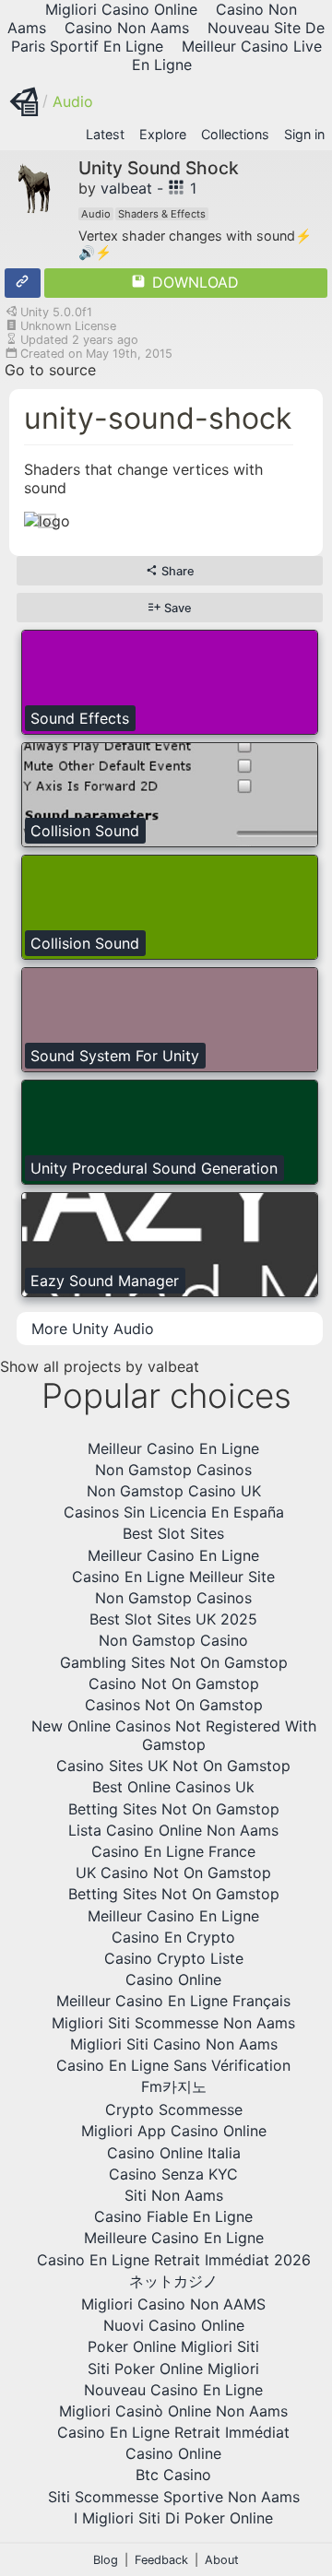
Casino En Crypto (173, 1937)
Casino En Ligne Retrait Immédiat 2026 (174, 2260)
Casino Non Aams (127, 28)
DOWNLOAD (193, 282)
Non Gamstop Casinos (173, 1470)
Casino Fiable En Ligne (173, 2216)
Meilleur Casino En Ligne (173, 1448)
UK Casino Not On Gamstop (173, 1873)
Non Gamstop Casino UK (174, 1491)
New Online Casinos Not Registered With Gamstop (174, 1735)
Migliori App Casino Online (174, 2131)
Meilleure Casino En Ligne (174, 2238)
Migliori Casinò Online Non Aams (173, 2411)
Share (177, 571)
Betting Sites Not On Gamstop (174, 1809)
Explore (163, 134)
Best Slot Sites (173, 1533)
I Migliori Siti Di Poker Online (173, 2518)
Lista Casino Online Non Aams (173, 1830)
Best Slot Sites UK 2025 (173, 1619)
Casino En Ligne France (173, 1851)
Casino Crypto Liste (174, 1958)
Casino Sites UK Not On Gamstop (173, 1766)
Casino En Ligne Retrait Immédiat (173, 2432)
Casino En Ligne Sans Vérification (173, 2065)
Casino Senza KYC (173, 2174)
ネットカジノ (173, 2281)
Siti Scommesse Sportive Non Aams (174, 2497)
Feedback (161, 2560)
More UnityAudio (93, 1329)
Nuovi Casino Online (174, 2325)
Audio (73, 101)
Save (177, 608)
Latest (105, 134)
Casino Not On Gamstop (174, 1684)
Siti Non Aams (174, 2195)
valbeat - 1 (148, 188)
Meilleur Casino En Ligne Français (173, 2001)
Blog (106, 2560)
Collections (235, 134)
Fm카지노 (174, 2086)
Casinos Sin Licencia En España (174, 1512)
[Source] (23, 283)
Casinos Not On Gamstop (174, 1705)
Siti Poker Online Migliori (173, 2369)
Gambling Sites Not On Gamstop (174, 1662)
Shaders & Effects (162, 214)
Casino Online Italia (174, 2153)
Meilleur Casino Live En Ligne (227, 55)
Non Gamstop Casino (173, 1640)
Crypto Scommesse (174, 2109)
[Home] (24, 101)
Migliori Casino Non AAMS (173, 2304)
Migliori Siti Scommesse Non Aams (173, 2023)
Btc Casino (173, 2475)
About (222, 2560)
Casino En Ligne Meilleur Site (173, 1577)
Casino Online (173, 1979)
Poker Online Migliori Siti (173, 2346)
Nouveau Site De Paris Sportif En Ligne (168, 37)
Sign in (304, 134)
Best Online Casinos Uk (173, 1787)
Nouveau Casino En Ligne (173, 2390)
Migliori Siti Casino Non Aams (174, 2044)
